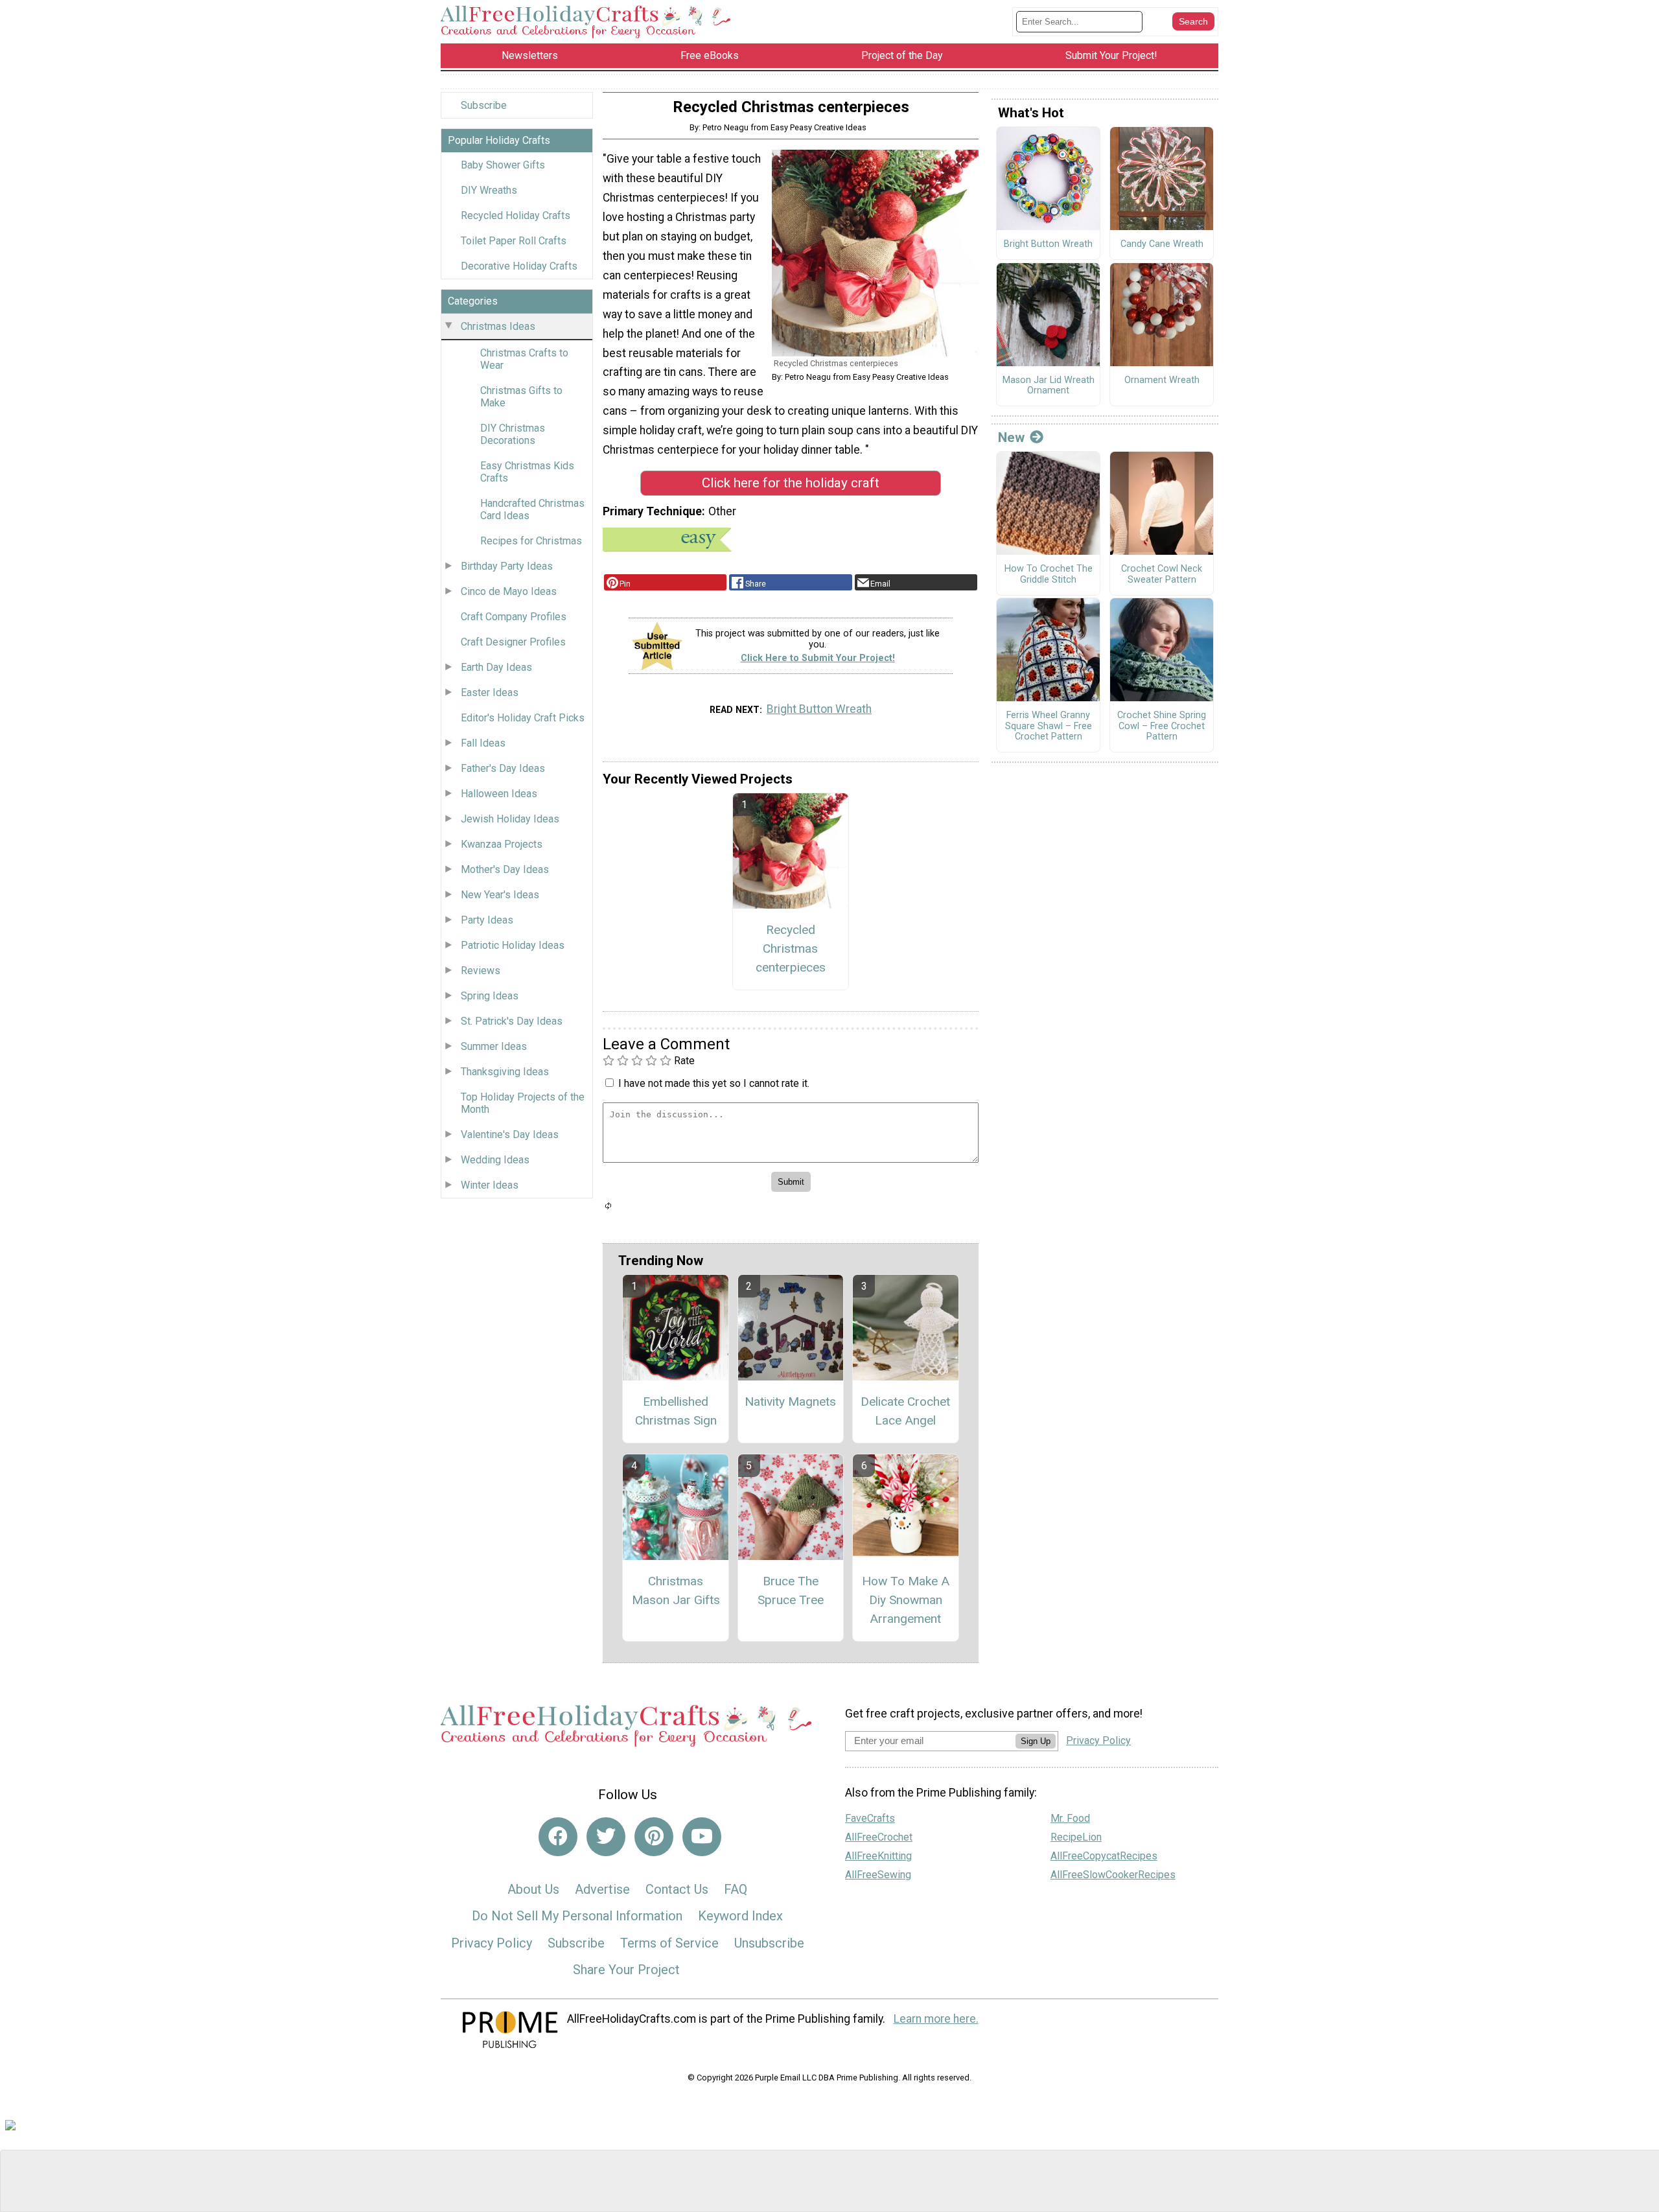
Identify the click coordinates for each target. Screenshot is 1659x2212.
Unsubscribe (769, 1943)
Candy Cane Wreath (1162, 244)
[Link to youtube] (702, 1837)
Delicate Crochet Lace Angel (905, 1411)
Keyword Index (740, 1916)
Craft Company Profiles (514, 617)
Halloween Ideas (499, 794)
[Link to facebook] (558, 1837)
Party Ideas (487, 920)
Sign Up (1036, 1741)
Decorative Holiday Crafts (519, 266)
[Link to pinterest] (654, 1837)
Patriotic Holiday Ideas (513, 945)
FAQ (736, 1889)
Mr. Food (1070, 1818)
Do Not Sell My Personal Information (577, 1916)
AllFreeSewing (878, 1875)
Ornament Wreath (1162, 380)
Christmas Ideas (498, 326)
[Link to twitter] (606, 1837)
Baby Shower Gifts (503, 165)
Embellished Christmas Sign (676, 1411)
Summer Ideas (494, 1046)
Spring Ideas (490, 996)
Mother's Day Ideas (505, 869)
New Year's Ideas (500, 895)
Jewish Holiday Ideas (510, 819)
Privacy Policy (492, 1943)
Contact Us (677, 1889)
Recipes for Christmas (531, 541)
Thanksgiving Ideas (505, 1072)
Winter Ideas (490, 1185)
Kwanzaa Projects (502, 844)
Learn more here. (936, 2019)
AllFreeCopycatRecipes (1104, 1856)
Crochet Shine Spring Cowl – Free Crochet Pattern (1162, 726)
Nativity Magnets (790, 1402)
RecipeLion (1076, 1837)
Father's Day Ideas (503, 768)
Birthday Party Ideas (507, 566)
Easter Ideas (490, 693)
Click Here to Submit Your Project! (818, 658)
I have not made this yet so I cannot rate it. (714, 1083)
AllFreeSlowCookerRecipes (1113, 1875)
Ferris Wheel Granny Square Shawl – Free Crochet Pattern (1049, 726)
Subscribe (484, 105)
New (1011, 437)
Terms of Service (669, 1943)
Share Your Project (626, 1970)
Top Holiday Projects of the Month (523, 1103)
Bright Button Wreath (819, 709)
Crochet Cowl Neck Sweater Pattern (1162, 575)
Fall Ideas (483, 743)
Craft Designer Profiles (513, 642)
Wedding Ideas (495, 1160)
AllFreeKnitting (878, 1856)
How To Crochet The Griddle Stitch (1049, 575)
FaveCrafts (870, 1818)
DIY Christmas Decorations (513, 434)
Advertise (602, 1889)
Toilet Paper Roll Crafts (514, 241)
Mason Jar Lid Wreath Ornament (1049, 386)
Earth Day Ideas (496, 667)
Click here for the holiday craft (791, 483)
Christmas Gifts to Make (521, 397)
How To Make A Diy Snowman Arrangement (906, 1600)
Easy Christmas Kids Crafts (527, 472)
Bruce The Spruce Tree (791, 1590)
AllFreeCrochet (879, 1837)
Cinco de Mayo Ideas (509, 591)
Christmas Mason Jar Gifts (676, 1590)
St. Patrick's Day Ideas (512, 1021)
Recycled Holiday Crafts (516, 215)
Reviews (481, 971)
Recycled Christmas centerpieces (791, 949)
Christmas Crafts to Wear (524, 359)
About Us (533, 1889)
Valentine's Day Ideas (510, 1135)
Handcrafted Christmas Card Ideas (532, 509)
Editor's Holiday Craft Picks (523, 718)
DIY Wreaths (489, 190)
